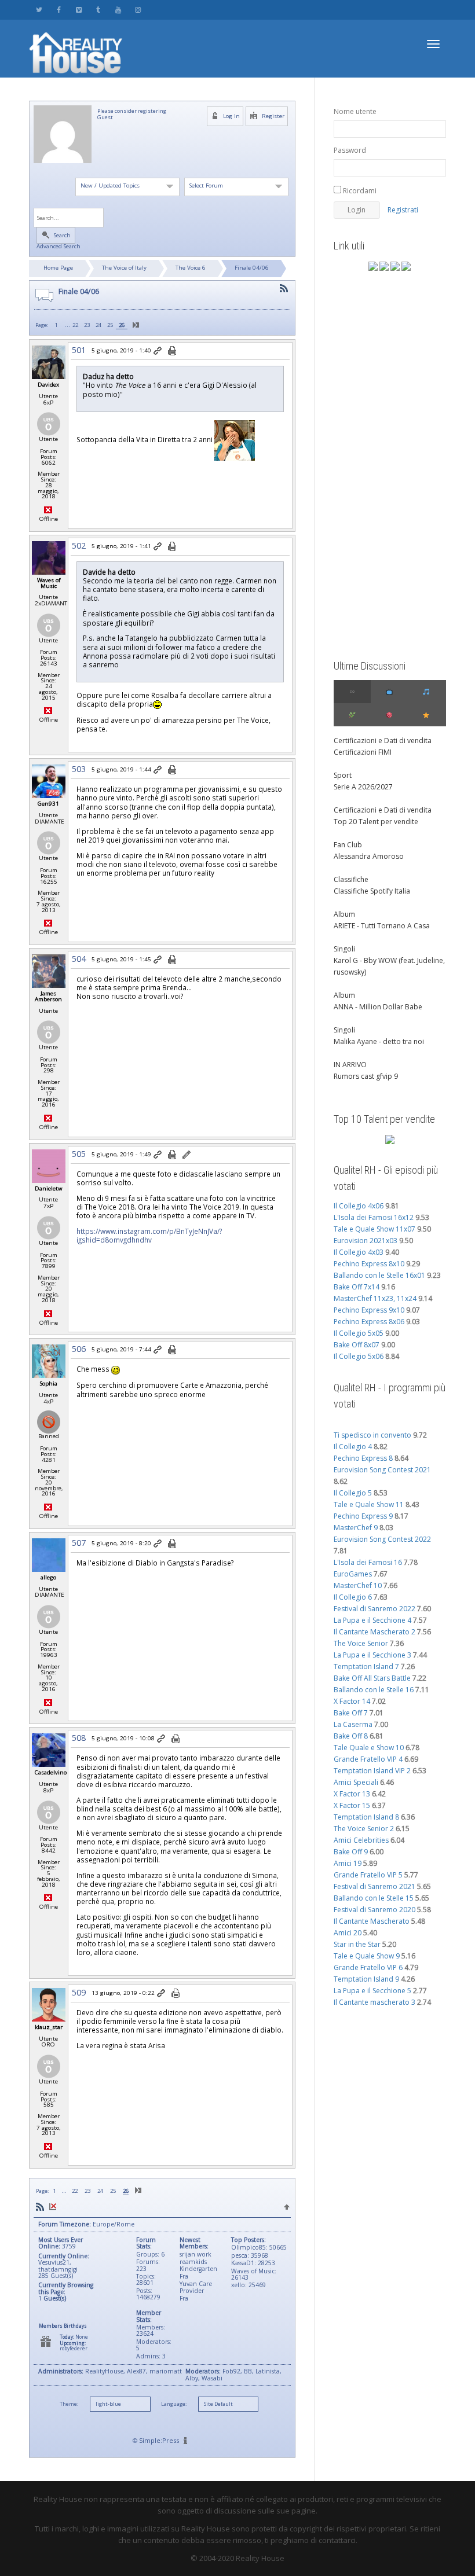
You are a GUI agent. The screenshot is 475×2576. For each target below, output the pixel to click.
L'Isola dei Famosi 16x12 (374, 1217)
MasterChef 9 (356, 1528)
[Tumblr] (98, 10)
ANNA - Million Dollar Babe (378, 1007)
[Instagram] (138, 10)
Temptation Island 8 (366, 1817)
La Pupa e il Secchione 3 (372, 1655)
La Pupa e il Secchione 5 (372, 1991)
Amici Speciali (356, 1782)
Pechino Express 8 (363, 1458)
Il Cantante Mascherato (372, 1921)
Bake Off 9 (351, 1852)
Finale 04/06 (252, 268)
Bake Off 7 (351, 1713)
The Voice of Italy (124, 268)
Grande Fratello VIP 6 (368, 1967)
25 (110, 325)
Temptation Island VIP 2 (372, 1771)
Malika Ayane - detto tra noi (379, 1041)
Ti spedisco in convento (372, 1435)
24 (98, 325)
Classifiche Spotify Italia (372, 891)
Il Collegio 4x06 (359, 1206)
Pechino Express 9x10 (369, 1310)
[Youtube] (118, 10)
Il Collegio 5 (353, 1493)
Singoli (344, 949)
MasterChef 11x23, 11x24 (375, 1298)
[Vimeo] (78, 10)
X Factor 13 (352, 1794)
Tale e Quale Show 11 (369, 1504)
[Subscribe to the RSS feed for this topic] (284, 289)
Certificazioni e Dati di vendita (383, 741)
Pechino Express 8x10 (369, 1264)
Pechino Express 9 (363, 1516)
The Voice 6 (191, 268)
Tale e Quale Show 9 (367, 1956)
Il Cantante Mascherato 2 (374, 1632)
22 (75, 325)
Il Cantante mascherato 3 (374, 2002)
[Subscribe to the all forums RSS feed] (40, 2207)
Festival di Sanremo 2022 (374, 1609)
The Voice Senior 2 (364, 1829)
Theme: (69, 2404)
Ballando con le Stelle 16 (374, 1690)
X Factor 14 (352, 1701)
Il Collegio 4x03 (359, 1252)
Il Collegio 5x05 (359, 1333)
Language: (174, 2404)
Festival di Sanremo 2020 (374, 1910)
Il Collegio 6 (353, 1597)
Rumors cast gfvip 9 (366, 1076)
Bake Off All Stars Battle (372, 1678)
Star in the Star (357, 1944)
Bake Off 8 (351, 1736)
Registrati (403, 210)
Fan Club (348, 845)
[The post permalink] (158, 351)
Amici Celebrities (361, 1840)
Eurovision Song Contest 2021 (382, 1470)
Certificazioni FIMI (363, 752)
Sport (343, 775)
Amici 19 (348, 1863)
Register (272, 116)
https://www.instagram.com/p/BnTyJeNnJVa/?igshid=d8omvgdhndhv (149, 1235)
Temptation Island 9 (366, 1979)
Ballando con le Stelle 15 (374, 1898)
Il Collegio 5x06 (359, 1356)
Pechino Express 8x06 (369, 1322)
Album (344, 914)
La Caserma (353, 1724)
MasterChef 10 (358, 1585)
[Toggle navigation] (433, 44)
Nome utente (355, 111)
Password (350, 150)
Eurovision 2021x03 (366, 1241)
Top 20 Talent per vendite (376, 822)
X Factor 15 (352, 1805)
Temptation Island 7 (366, 1667)
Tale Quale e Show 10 (369, 1748)
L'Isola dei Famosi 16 (368, 1562)
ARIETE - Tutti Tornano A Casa (382, 926)
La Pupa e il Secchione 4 (372, 1620)
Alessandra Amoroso (369, 856)
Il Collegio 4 (353, 1447)
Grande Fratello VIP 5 (368, 1875)
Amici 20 (348, 1933)
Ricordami (359, 191)
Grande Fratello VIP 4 (368, 1759)
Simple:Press (159, 2440)
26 (122, 325)
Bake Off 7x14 (357, 1287)
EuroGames (353, 1574)
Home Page (58, 268)
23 (87, 325)
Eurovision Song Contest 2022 (382, 1539)
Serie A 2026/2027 (363, 787)
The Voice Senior (361, 1643)
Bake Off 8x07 (357, 1345)
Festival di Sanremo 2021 (374, 1886)
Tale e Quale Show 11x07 (374, 1229)
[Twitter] (39, 10)
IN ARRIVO (350, 1065)
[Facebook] (59, 10)
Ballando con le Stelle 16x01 (379, 1275)
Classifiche (351, 879)
